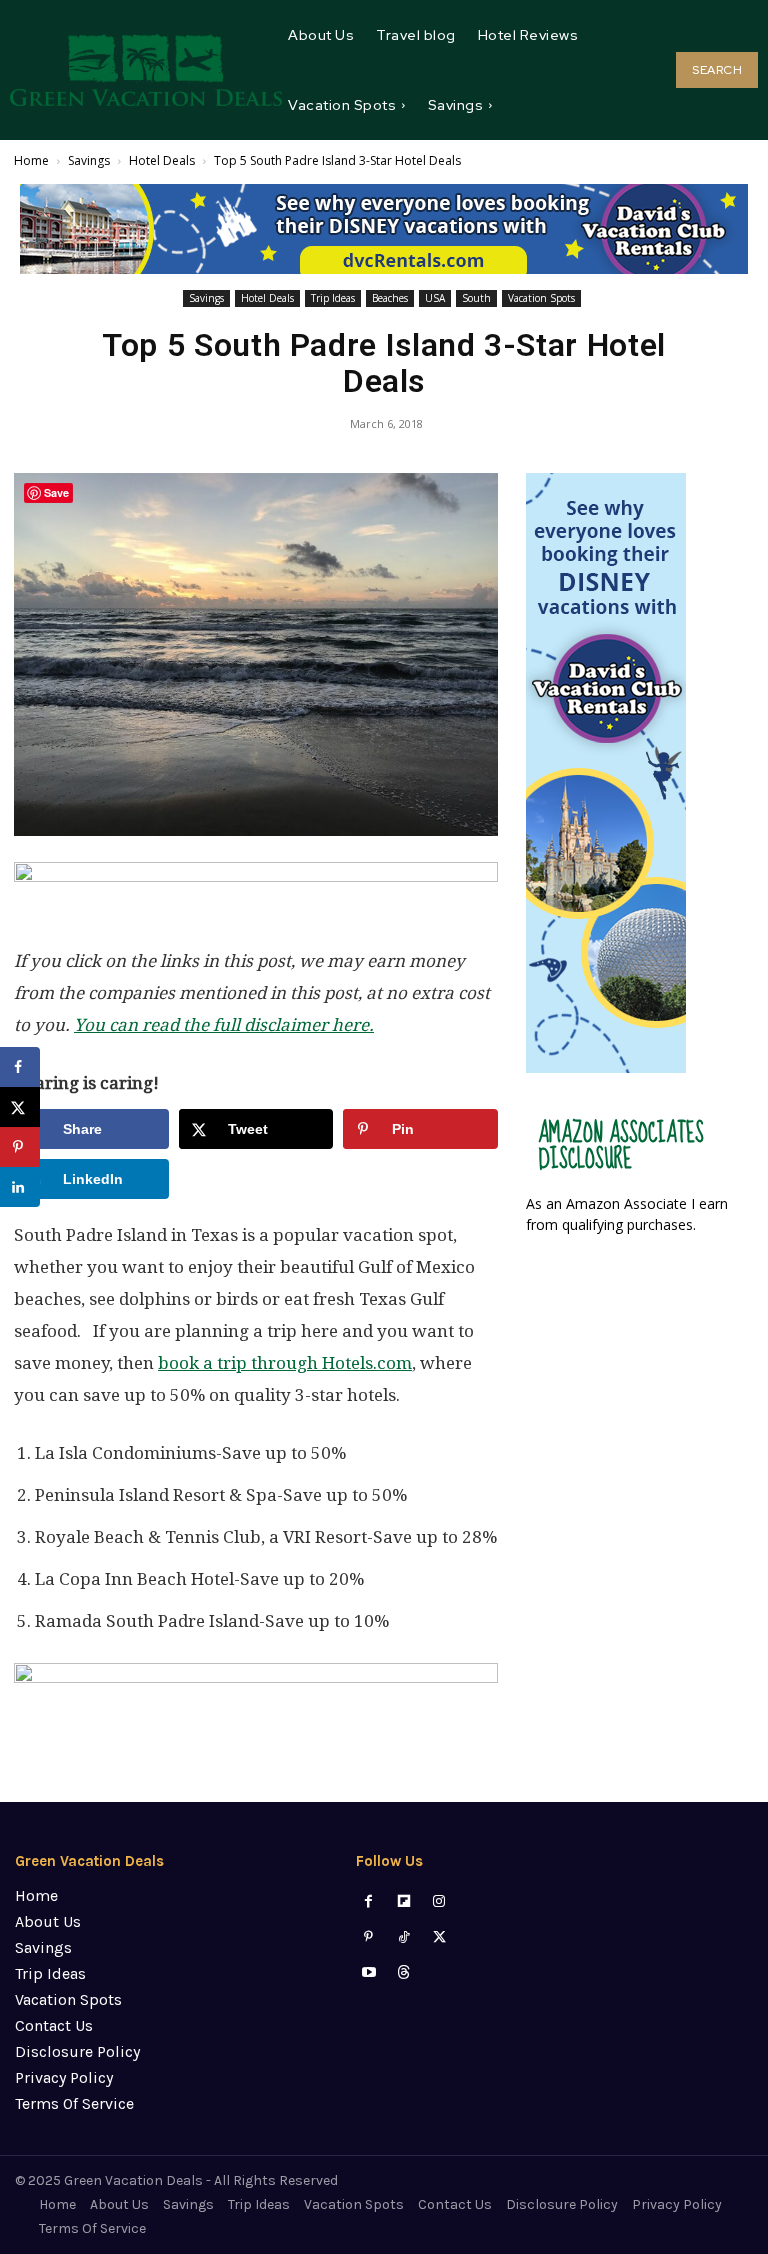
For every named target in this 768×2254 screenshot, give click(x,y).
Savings (89, 160)
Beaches (390, 298)
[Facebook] (368, 1901)
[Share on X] (20, 1107)
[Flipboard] (404, 1901)
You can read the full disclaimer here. (224, 1025)
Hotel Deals (162, 160)
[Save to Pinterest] (20, 1147)
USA (435, 298)
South (476, 298)
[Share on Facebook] (20, 1067)
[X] (439, 1937)
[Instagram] (439, 1901)
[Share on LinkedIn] (20, 1187)
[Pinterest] (368, 1937)
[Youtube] (368, 1972)
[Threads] (404, 1972)
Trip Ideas (333, 298)
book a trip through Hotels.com (285, 1363)
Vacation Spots (541, 298)
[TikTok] (404, 1937)
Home (31, 160)
